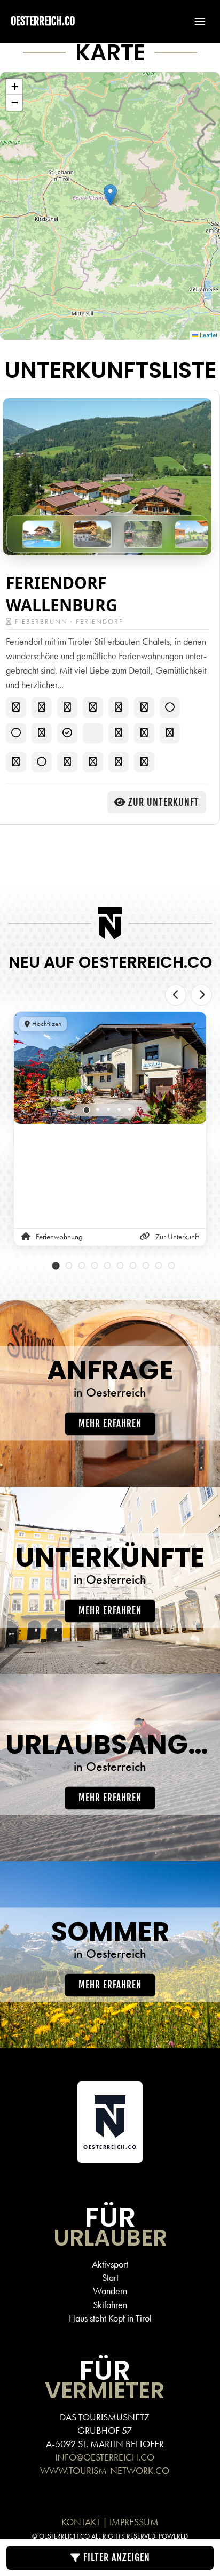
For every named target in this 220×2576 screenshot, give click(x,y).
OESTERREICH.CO (43, 21)
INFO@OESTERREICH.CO (105, 2457)
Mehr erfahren (110, 1424)
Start (110, 2277)
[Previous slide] (176, 995)
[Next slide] (201, 995)
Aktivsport (110, 2264)
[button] (195, 21)
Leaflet (208, 335)
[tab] (87, 1110)
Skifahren (110, 2305)
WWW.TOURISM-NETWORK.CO (105, 2470)
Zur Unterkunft (164, 802)
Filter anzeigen (115, 2557)
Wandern (110, 2291)
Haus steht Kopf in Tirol (110, 2318)
